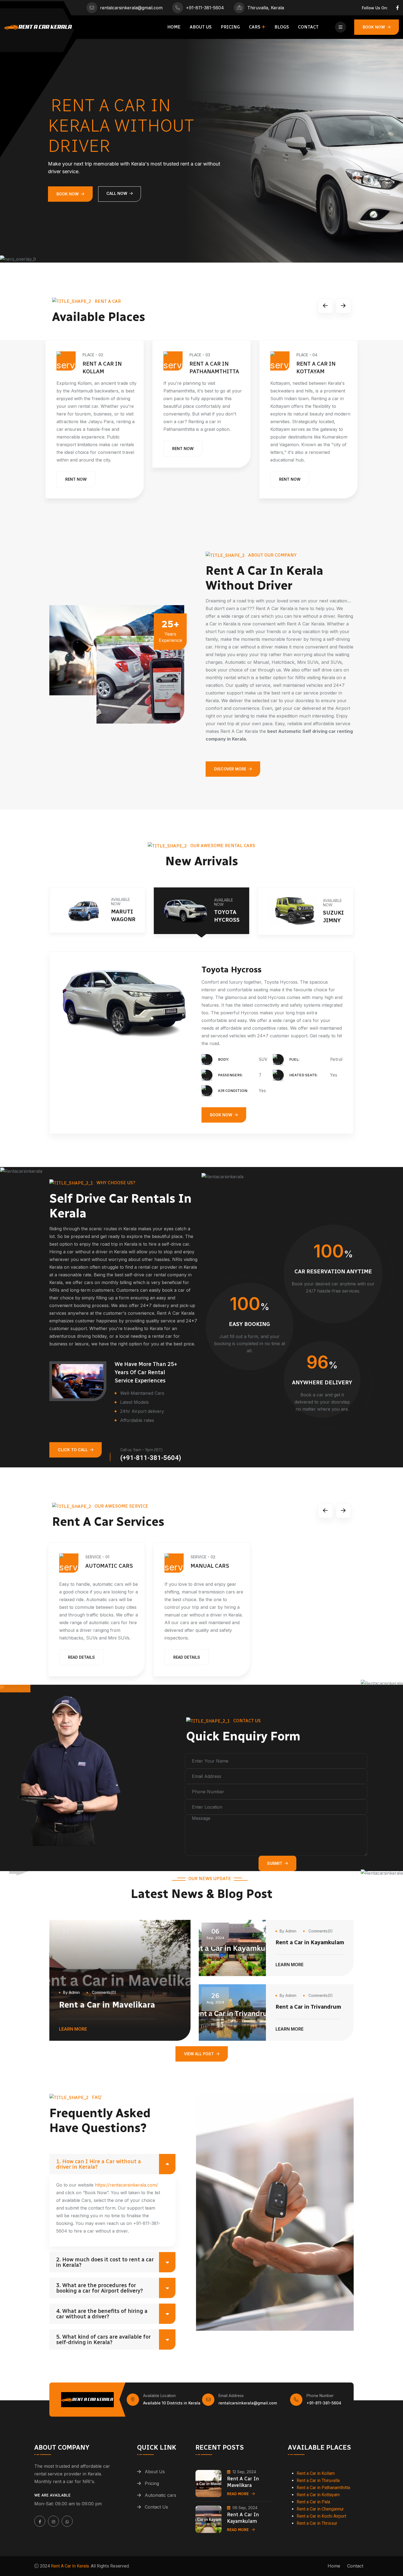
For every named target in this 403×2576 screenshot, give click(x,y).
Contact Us (156, 2507)
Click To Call (73, 1450)
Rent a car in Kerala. (70, 2566)
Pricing (230, 27)
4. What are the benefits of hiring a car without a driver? (102, 2314)
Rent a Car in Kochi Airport (321, 2516)
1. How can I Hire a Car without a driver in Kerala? (99, 2164)
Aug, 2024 (215, 1998)
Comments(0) (103, 1992)
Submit (275, 1863)
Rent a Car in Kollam (316, 2473)
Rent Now (80, 449)
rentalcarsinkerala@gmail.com (131, 8)
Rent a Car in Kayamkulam (310, 1942)
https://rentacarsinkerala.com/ (126, 2185)
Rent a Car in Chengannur (320, 2509)
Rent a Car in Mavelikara (107, 2005)
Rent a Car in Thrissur (317, 2523)
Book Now (374, 27)
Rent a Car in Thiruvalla (318, 2480)
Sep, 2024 (66, 1934)
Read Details (81, 1657)
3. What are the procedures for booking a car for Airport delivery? (100, 2288)
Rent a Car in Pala (313, 2502)
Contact (308, 27)
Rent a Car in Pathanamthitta (323, 2488)
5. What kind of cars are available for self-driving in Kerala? (103, 2339)
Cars (255, 27)
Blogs (282, 27)
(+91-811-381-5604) (151, 1458)
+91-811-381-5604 (205, 8)
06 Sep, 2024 (245, 2508)
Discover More (230, 769)
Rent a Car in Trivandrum (308, 2007)
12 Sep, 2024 (244, 2472)
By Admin (71, 1992)
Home (174, 27)
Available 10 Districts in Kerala (172, 2403)
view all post (199, 2054)
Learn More (73, 2030)
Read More (238, 2494)
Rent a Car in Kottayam (318, 2495)
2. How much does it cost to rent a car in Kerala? (105, 2262)
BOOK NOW (221, 1099)
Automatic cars (161, 2495)
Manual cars (210, 1566)
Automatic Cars (109, 1566)
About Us (201, 27)
